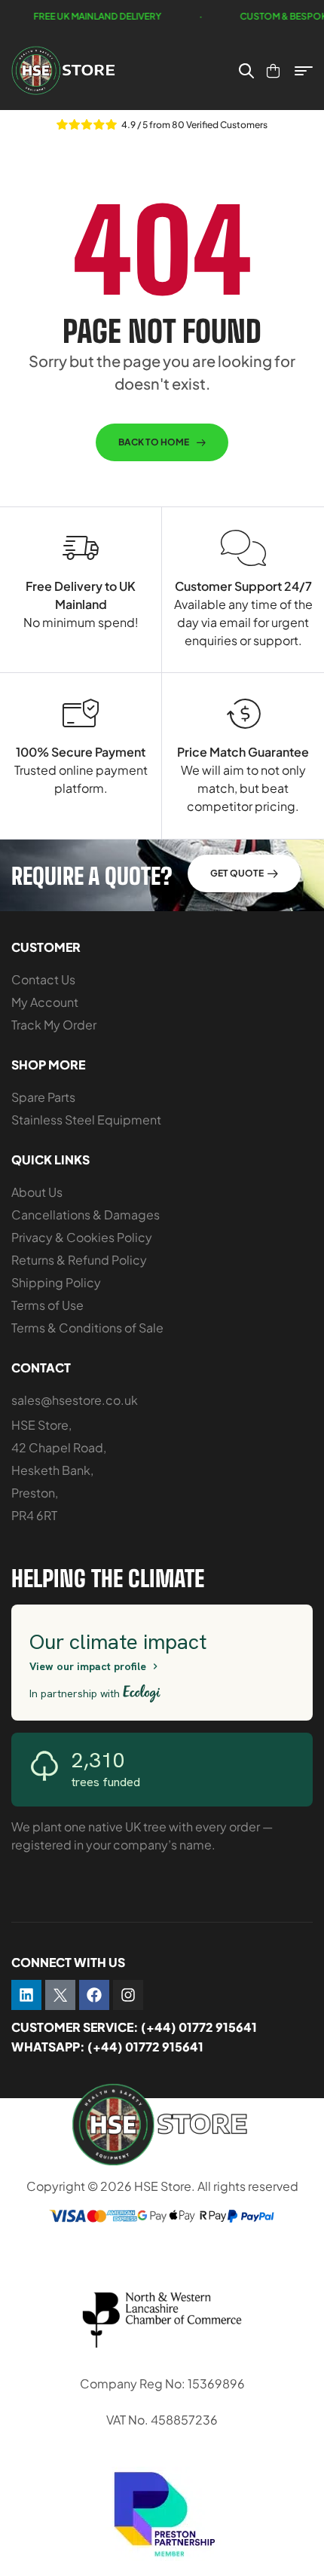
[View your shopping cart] (273, 71)
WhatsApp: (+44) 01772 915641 (107, 2047)
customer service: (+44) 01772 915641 (134, 2027)
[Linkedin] (26, 1995)
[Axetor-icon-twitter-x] (60, 1995)
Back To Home (154, 442)
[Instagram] (128, 1995)
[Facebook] (94, 1995)
